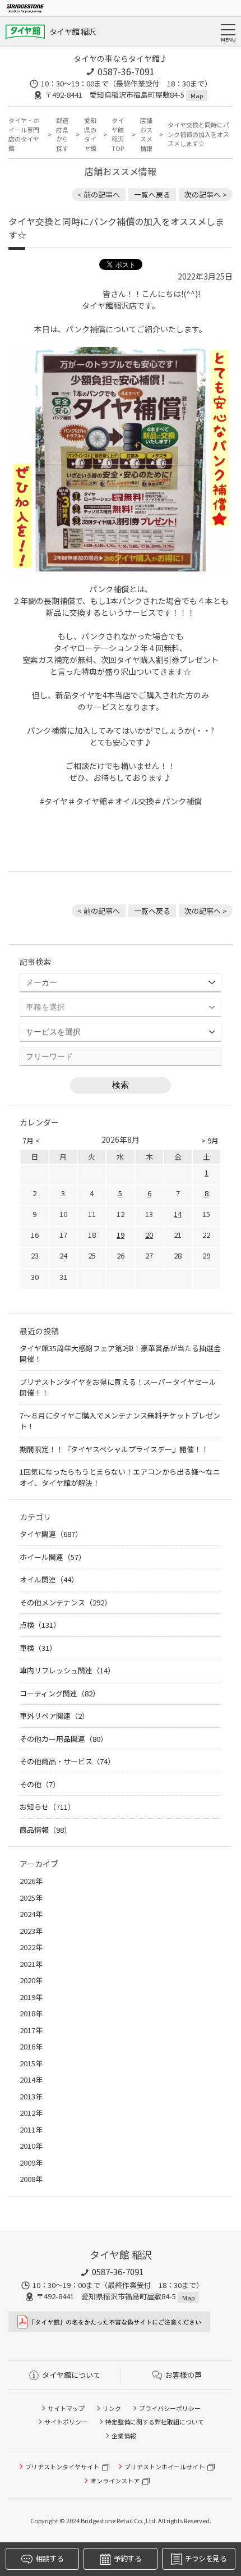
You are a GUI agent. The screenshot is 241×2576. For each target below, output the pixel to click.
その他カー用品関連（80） (64, 1739)
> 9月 (210, 1140)
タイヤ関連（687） (51, 1534)
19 (121, 1235)
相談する (49, 2558)
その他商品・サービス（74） (67, 1761)
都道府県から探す (62, 134)
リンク (112, 2408)
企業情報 (124, 2436)
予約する (128, 2558)
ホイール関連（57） (53, 1557)
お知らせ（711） (47, 1807)
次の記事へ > (206, 195)
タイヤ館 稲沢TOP (118, 134)
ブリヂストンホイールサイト (164, 2467)
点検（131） (40, 1625)
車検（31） (38, 1648)
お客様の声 (184, 2375)
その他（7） (40, 1784)
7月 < (31, 1140)
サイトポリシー (66, 2422)
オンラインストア (115, 2481)
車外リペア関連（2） (54, 1716)
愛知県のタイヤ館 (90, 134)
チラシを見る (206, 2558)
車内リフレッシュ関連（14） (67, 1670)
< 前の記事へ (99, 195)
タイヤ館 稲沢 (72, 31)
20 (149, 1235)
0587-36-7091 (126, 71)
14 (178, 1214)
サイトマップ (66, 2408)
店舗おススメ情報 (146, 134)
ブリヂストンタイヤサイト (62, 2467)
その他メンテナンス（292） (66, 1602)
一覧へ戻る (152, 195)
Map (197, 95)
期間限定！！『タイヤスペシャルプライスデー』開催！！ (114, 1449)
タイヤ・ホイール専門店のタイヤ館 (24, 134)
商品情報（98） (45, 1830)
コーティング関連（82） (60, 1693)
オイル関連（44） (49, 1579)
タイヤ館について (71, 2375)
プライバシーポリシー (170, 2408)
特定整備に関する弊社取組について (155, 2422)
